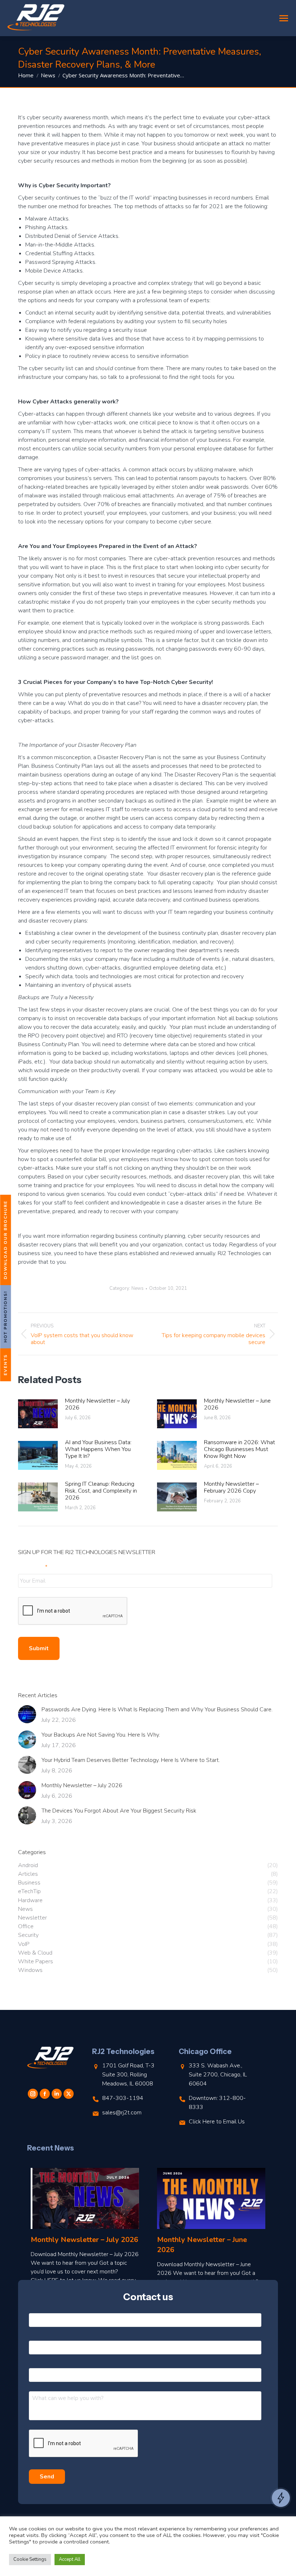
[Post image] (38, 1414)
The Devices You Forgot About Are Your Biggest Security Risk (119, 1811)
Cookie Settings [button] (30, 2559)
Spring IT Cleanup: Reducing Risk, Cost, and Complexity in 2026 (101, 1491)
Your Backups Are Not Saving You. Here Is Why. (101, 1735)
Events (5, 1365)
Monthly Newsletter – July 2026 (97, 1404)
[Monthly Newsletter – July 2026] (85, 2198)
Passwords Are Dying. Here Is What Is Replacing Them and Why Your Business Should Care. (157, 1710)
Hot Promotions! (5, 1317)
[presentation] (73, 1611)
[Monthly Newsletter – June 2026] (211, 2198)
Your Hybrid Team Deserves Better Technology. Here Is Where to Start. (131, 1760)
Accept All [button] (70, 2559)
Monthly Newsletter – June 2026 (237, 1404)
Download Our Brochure (5, 1240)
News (138, 1288)
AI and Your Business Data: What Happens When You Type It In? (98, 1450)
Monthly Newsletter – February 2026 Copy (231, 1488)
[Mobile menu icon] (284, 18)
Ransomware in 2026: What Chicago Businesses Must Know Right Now (240, 1450)
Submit (39, 1648)
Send (47, 2477)
